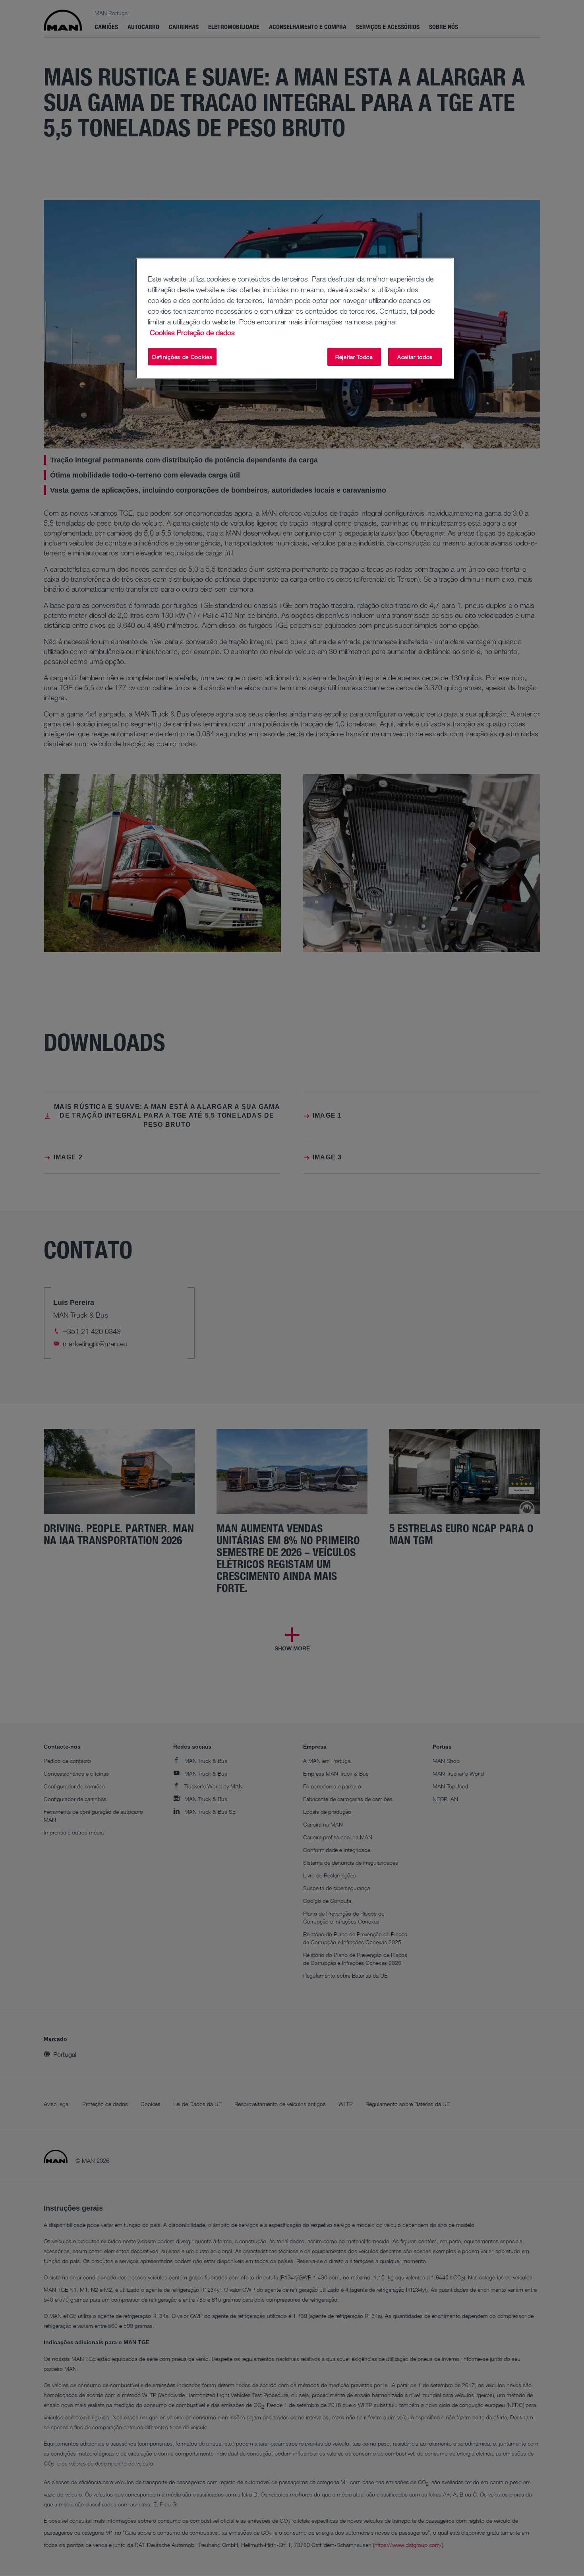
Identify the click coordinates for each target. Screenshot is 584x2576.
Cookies (162, 332)
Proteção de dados (206, 332)
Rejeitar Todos (354, 357)
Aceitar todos (415, 357)
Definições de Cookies (182, 357)
